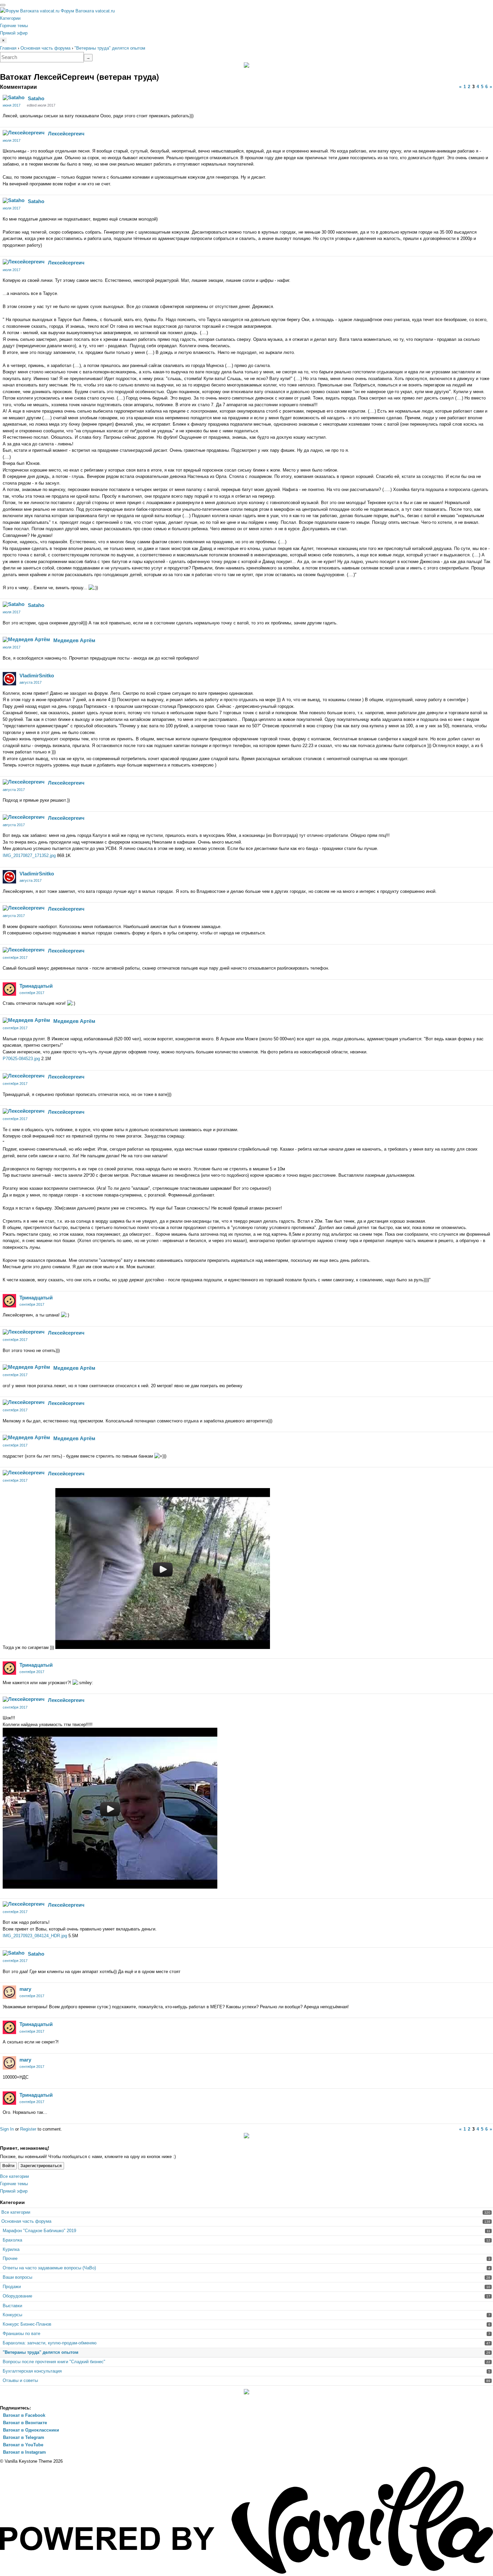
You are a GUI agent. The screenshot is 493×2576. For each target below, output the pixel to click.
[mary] (9, 1992)
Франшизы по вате (21, 2334)
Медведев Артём (74, 640)
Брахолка (12, 2240)
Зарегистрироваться (41, 2166)
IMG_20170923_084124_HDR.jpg (36, 1936)
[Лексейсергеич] (24, 133)
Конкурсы (12, 2315)
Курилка (11, 2249)
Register (28, 2129)
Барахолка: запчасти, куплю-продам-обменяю (50, 2343)
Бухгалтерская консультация (32, 2371)
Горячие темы (14, 26)
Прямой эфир (14, 33)
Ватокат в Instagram (24, 2452)
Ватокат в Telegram (23, 2437)
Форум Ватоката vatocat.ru (88, 11)
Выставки (12, 2306)
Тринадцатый (36, 986)
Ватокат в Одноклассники (30, 2430)
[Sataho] (14, 98)
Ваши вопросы (17, 2277)
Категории (10, 18)
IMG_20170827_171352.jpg (30, 855)
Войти (8, 2166)
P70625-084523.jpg (22, 1059)
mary (25, 1989)
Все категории (14, 2176)
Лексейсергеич (66, 134)
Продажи (12, 2287)
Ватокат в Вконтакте (24, 2423)
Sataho (36, 98)
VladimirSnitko (37, 676)
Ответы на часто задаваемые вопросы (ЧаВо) (49, 2268)
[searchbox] (42, 57)
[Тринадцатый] (9, 989)
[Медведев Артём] (26, 639)
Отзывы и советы (20, 2380)
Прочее (10, 2258)
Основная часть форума (26, 2221)
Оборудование (17, 2296)
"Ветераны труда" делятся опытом (41, 2352)
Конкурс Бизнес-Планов (27, 2324)
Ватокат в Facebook (23, 2415)
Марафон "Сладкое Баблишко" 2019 (39, 2231)
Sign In (7, 2129)
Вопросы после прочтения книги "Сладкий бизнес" (54, 2362)
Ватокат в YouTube (22, 2445)
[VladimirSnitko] (9, 679)
